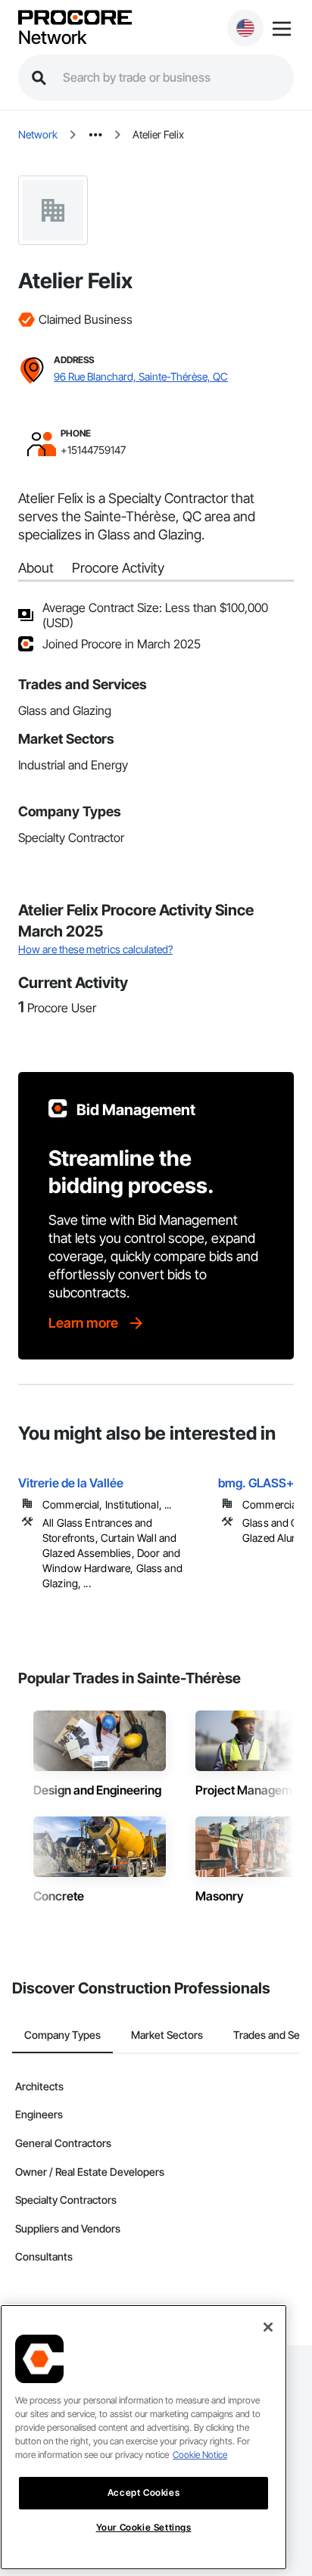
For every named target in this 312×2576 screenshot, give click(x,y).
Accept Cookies (144, 2492)
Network (52, 38)
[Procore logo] (75, 19)
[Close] (268, 2327)
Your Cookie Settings (144, 2527)
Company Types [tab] (62, 2035)
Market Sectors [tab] (167, 2035)
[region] (144, 2437)
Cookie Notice (200, 2455)
